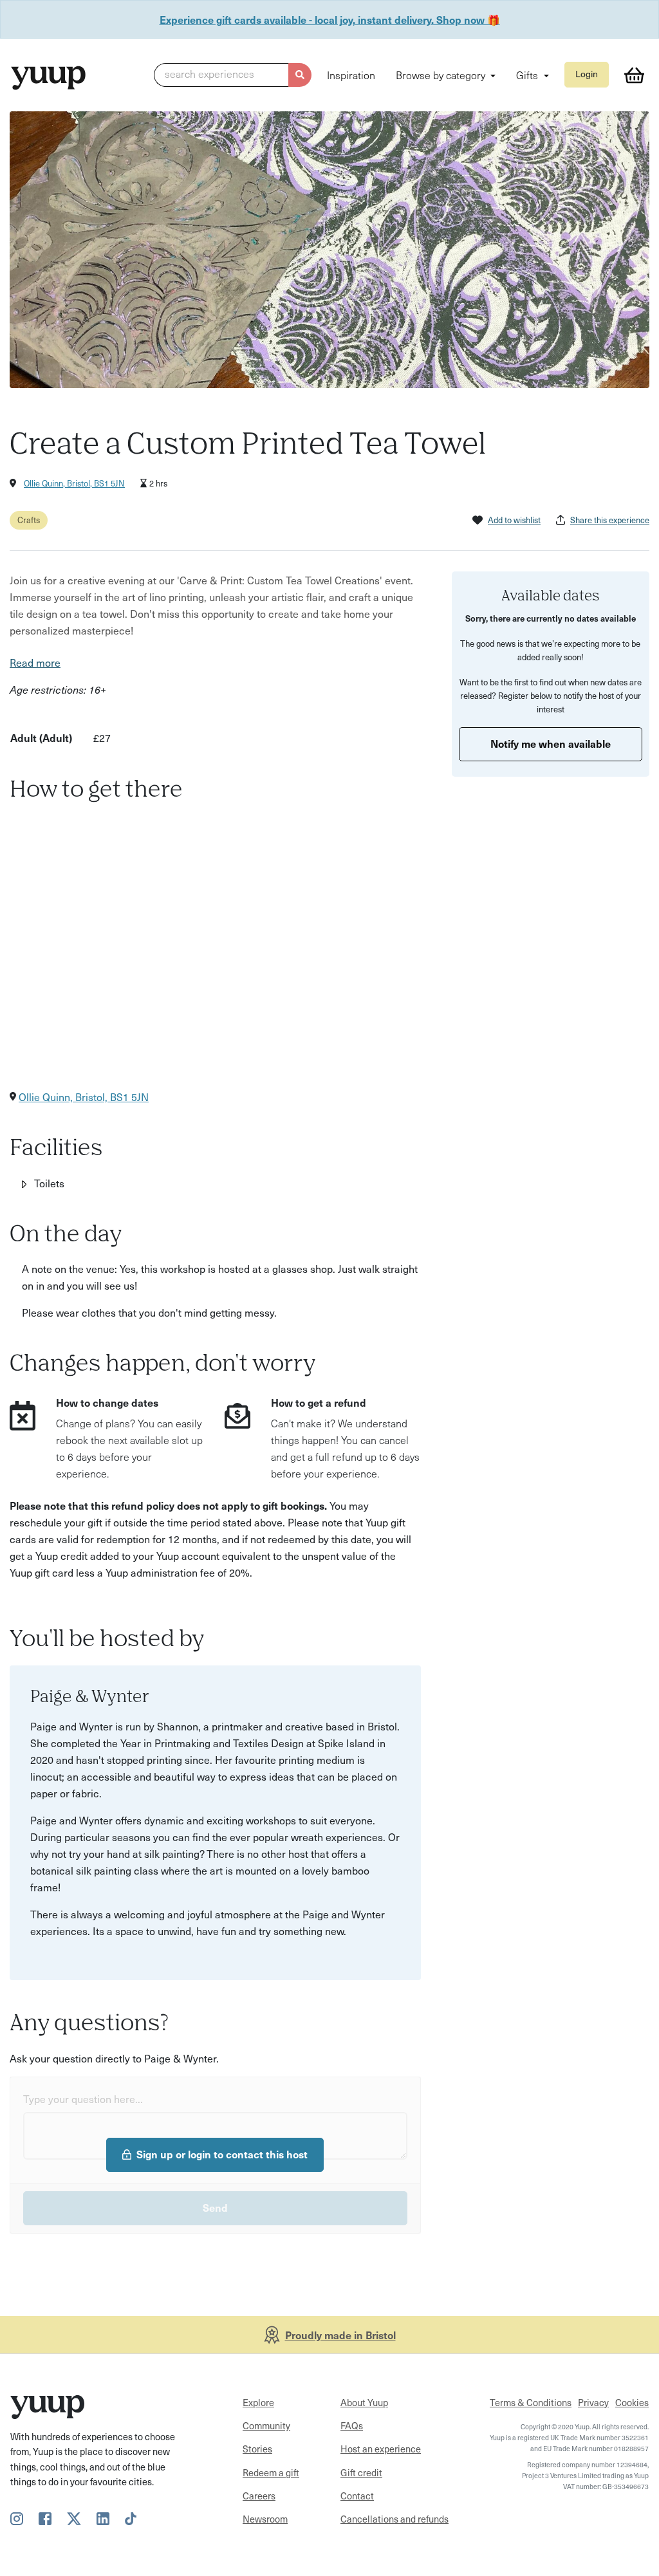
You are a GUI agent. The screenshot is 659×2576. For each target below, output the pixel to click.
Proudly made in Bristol (340, 2335)
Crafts (29, 520)
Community (266, 2425)
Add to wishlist (514, 520)
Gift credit (361, 2472)
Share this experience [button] (610, 520)
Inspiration (351, 75)
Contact (357, 2496)
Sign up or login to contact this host (222, 2154)
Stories (257, 2449)
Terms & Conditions (531, 2402)
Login (587, 74)
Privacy (593, 2402)
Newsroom (265, 2519)
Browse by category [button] (442, 75)
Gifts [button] (528, 75)
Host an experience (381, 2449)
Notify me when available (551, 743)
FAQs (352, 2425)
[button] (233, 75)
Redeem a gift (271, 2472)
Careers (259, 2496)
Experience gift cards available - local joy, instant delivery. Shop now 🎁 (330, 19)
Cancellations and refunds (394, 2519)
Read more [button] (35, 662)
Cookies (632, 2402)
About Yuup (364, 2402)
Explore (258, 2402)
